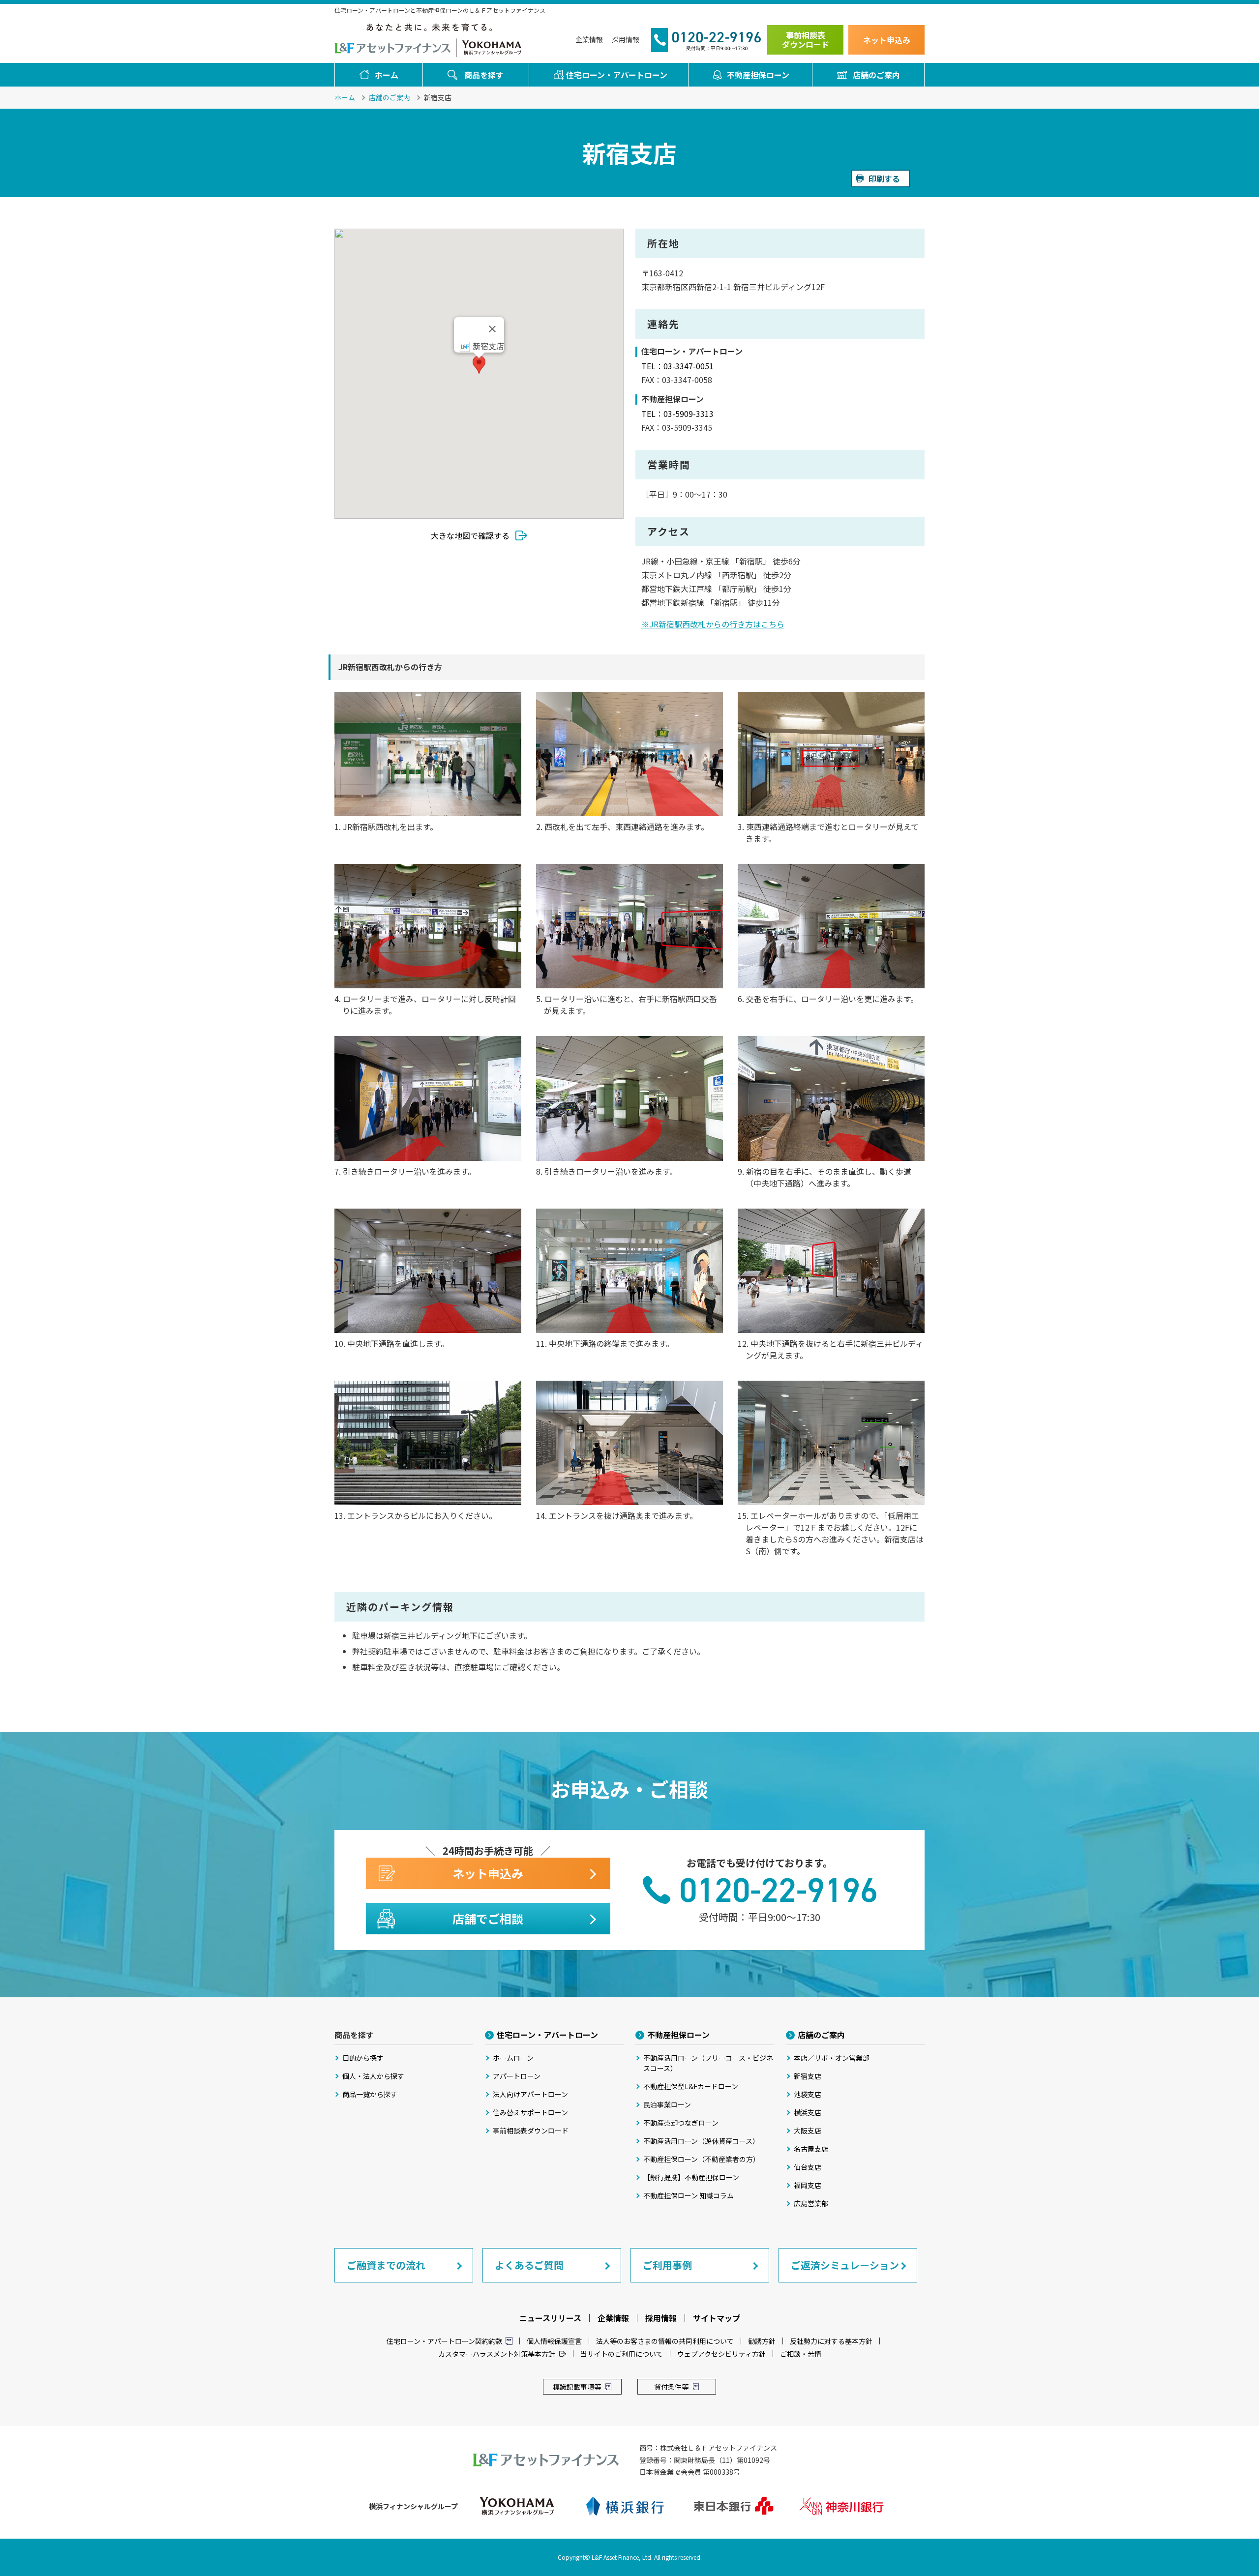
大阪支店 (808, 2131)
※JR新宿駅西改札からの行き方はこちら (713, 624)
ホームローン (513, 2058)
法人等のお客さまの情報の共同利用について (665, 2341)
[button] (479, 365)
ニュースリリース (550, 2318)
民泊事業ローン (667, 2104)
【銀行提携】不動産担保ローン (691, 2177)
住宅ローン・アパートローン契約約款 (445, 2341)
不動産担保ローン (758, 75)
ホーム (387, 75)
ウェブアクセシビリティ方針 (721, 2354)
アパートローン (517, 2076)
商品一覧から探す (370, 2094)
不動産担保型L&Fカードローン (691, 2086)
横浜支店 (808, 2112)
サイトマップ (717, 2318)
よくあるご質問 (529, 2265)
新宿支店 (808, 2076)
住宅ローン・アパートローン (617, 75)
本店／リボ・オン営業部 (832, 2058)
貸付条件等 (671, 2387)
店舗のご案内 (876, 75)
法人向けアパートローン (530, 2094)
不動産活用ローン (708, 2063)
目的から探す (363, 2058)
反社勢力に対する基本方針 (831, 2341)
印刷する (884, 178)
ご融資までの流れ (386, 2265)
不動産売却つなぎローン (681, 2123)
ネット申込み (887, 40)
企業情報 (589, 39)
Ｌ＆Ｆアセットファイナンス (393, 47)
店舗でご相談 (488, 1918)
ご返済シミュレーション (845, 2265)
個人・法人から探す (373, 2076)
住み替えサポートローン (530, 2112)
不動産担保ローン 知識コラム (689, 2195)
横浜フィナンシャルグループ (492, 47)
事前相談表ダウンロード (806, 40)
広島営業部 (811, 2203)
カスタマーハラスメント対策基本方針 (497, 2354)
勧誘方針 (762, 2341)
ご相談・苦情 (801, 2354)
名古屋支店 (811, 2149)
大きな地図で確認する (470, 535)
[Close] (492, 329)
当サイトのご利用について (622, 2354)
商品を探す (484, 75)
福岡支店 (808, 2185)
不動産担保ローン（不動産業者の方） (702, 2159)
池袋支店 (808, 2094)
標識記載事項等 (577, 2387)
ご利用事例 (667, 2265)
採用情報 (626, 39)
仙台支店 (808, 2167)
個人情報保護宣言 (554, 2341)
